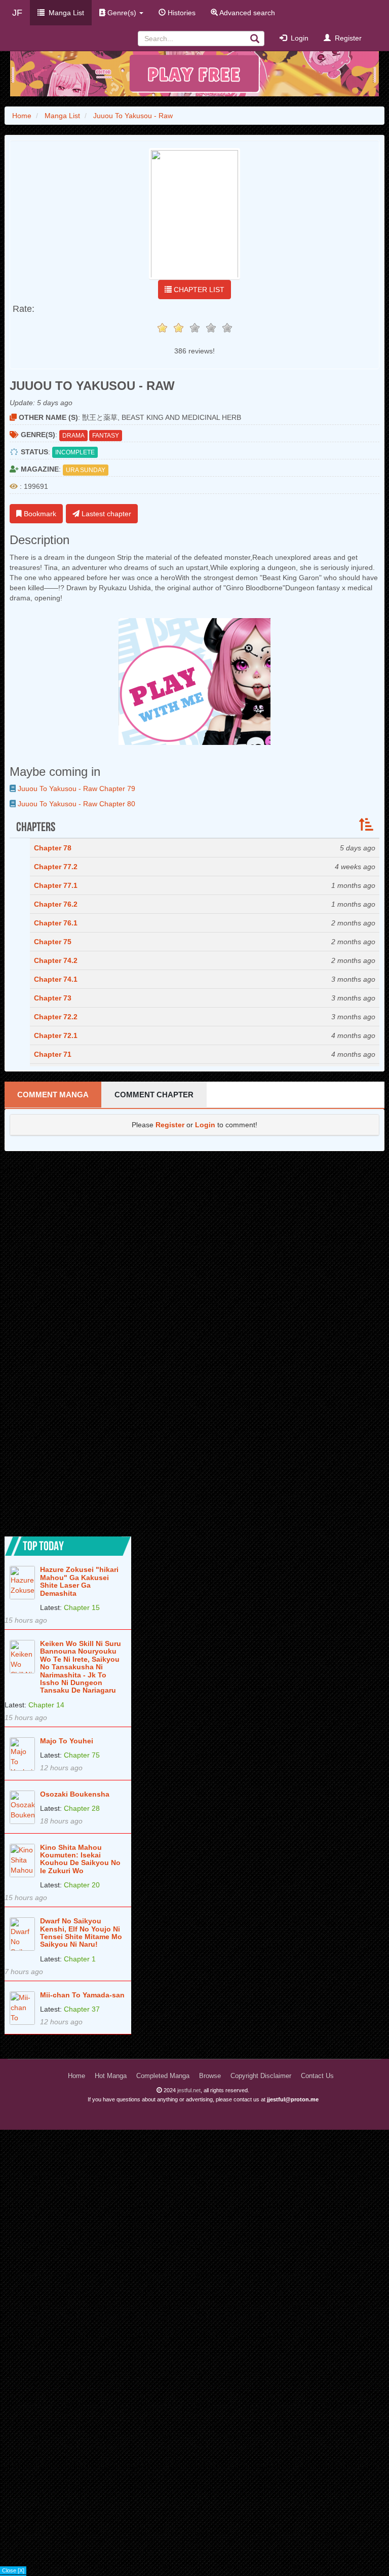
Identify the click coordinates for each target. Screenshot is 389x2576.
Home (76, 2076)
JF (17, 13)
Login (298, 38)
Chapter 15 (82, 1607)
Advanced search (246, 13)
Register (346, 38)
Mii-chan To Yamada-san (82, 1995)
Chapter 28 (82, 1808)
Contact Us (317, 2076)
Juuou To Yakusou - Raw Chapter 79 (75, 789)
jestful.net (189, 2090)
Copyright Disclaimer (261, 2076)
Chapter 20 (82, 1885)
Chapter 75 (82, 1755)
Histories (181, 13)
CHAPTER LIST (198, 290)
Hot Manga (111, 2076)
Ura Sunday (86, 470)
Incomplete (75, 452)
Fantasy (106, 436)
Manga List (64, 13)
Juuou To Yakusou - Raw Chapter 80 (75, 804)
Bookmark (39, 514)
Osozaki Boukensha (75, 1794)
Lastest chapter (105, 514)
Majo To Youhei (67, 1741)
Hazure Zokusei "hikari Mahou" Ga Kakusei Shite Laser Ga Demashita (79, 1581)
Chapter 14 (46, 1705)
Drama (73, 436)
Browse (210, 2076)
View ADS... (16, 2571)
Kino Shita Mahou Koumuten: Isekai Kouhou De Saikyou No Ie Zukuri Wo (80, 1859)
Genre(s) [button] (122, 13)
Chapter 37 (82, 2009)
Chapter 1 (80, 1959)
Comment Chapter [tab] (154, 1095)
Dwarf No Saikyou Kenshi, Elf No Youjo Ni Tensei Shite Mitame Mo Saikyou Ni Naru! (81, 1933)
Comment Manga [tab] (53, 1095)
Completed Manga (163, 2076)
